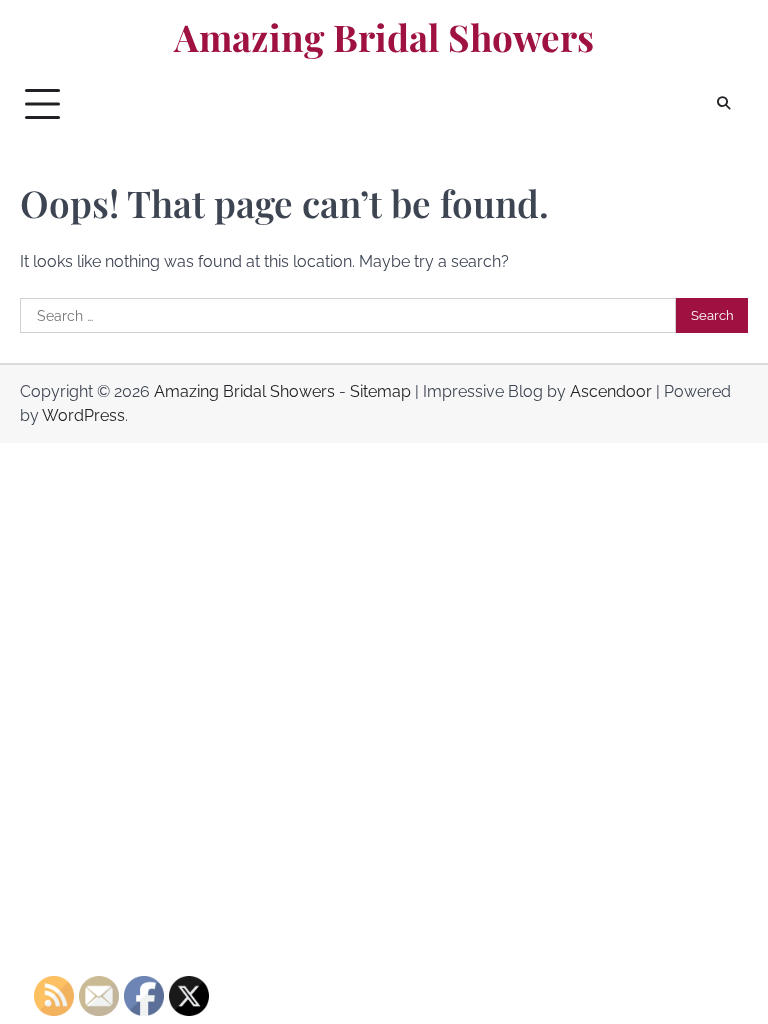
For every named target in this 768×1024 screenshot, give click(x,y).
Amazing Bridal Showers (384, 37)
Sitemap (380, 391)
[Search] (723, 104)
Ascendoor (611, 391)
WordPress (83, 415)
